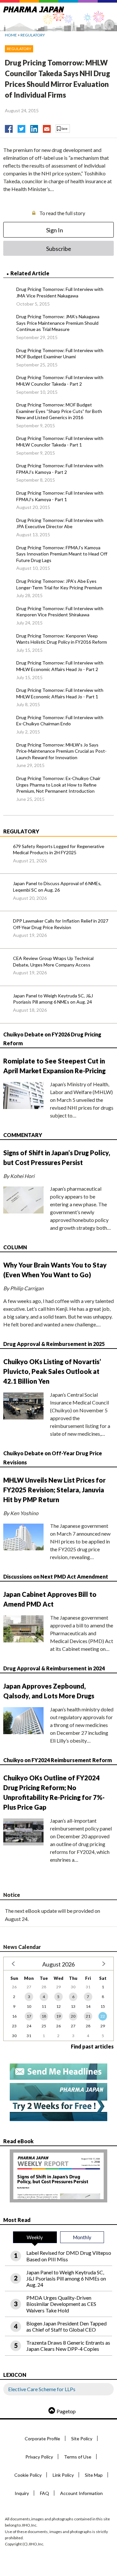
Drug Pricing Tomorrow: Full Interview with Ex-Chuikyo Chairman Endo (60, 721)
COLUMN (15, 1247)
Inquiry (22, 2493)
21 (88, 2016)
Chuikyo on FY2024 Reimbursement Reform (58, 1760)
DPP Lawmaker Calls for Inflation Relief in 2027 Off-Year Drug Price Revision (61, 924)
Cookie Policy (28, 2475)
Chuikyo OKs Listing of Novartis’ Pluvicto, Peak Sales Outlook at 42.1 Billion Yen (52, 1371)
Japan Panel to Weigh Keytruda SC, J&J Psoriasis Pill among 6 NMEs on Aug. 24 (53, 999)
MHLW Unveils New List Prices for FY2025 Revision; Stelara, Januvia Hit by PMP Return (54, 1490)
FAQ (45, 2493)
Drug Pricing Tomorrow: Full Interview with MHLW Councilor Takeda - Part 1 (60, 441)
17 (29, 2016)
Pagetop (66, 2411)
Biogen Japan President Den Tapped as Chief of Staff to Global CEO (66, 2326)
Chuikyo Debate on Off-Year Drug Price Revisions (53, 1458)
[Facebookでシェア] (9, 127)
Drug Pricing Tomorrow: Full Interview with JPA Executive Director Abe (60, 523)
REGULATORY (33, 35)
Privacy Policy (39, 2457)
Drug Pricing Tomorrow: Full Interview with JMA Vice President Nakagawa (60, 292)
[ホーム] (34, 8)
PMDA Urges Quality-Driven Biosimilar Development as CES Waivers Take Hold (61, 2304)
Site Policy (82, 2439)
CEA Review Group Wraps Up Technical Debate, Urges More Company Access (53, 961)
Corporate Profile (42, 2439)
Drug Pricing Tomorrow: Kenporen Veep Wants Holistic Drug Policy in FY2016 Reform (62, 639)
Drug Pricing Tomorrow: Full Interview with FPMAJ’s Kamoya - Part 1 (60, 496)
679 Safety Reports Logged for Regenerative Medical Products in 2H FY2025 (59, 850)
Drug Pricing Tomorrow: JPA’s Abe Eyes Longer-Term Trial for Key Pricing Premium (59, 584)
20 (73, 2016)
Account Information (81, 2493)
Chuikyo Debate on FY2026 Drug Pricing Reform (52, 1039)
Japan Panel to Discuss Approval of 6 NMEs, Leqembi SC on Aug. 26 (57, 887)
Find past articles (92, 2046)
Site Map (94, 2475)
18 (44, 2016)
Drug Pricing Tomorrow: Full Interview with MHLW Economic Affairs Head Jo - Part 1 (60, 693)
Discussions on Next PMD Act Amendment (56, 1576)
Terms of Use (78, 2457)
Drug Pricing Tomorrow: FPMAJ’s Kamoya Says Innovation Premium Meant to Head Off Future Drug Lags (62, 554)
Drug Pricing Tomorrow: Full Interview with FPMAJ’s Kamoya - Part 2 (60, 469)
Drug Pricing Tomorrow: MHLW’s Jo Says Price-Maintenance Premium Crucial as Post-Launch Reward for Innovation (61, 751)
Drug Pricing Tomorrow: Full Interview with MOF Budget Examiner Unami (60, 354)
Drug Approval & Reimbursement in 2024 (54, 1668)
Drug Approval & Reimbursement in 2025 (54, 1344)
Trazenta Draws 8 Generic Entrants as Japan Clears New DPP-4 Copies (68, 2346)
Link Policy (63, 2475)
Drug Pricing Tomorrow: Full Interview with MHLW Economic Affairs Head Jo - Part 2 (60, 666)
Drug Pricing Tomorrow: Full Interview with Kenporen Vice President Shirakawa (60, 612)
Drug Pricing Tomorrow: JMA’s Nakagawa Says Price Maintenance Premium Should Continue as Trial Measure (58, 323)
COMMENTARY (23, 1135)
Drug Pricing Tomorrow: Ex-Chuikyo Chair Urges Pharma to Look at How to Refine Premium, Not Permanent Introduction (58, 785)
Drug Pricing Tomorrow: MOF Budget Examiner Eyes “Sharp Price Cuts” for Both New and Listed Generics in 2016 (59, 411)
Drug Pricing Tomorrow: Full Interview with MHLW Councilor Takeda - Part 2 (60, 381)
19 (58, 2016)
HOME (11, 35)
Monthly (82, 2237)
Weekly (35, 2237)
